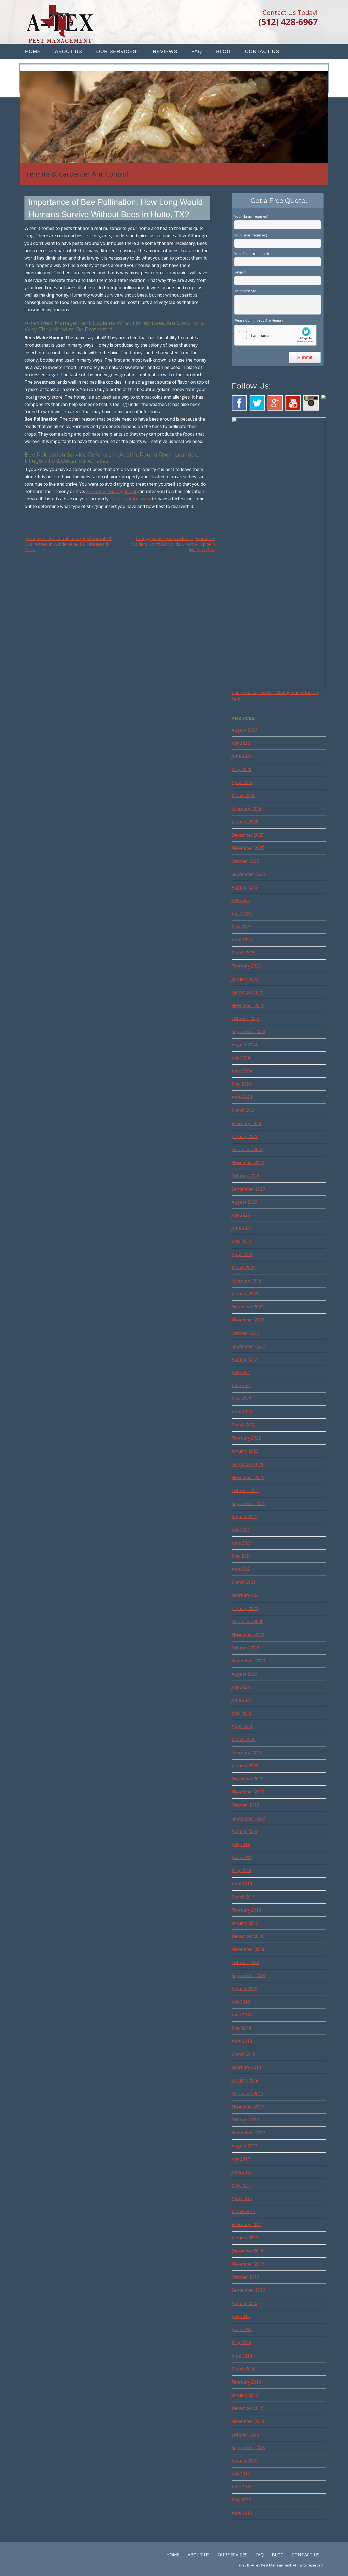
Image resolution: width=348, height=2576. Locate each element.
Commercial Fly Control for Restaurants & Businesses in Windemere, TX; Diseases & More (68, 544)
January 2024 (245, 1136)
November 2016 (248, 2264)
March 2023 (244, 1268)
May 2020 (241, 1713)
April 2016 (242, 2356)
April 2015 (242, 2513)
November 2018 (248, 1949)
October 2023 (245, 1176)
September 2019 (248, 1818)
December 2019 (248, 1779)
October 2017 (245, 2120)
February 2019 (246, 1910)
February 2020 (246, 1753)
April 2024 (242, 1097)
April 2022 (242, 1412)
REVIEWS (165, 51)
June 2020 (242, 1700)
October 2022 (245, 1333)
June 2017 (242, 2172)
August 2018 (244, 1989)
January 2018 (245, 2080)
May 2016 (241, 2343)
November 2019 (248, 1792)
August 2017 (244, 2146)
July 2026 (241, 743)
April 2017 (242, 2198)
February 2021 (246, 1595)
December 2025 (248, 835)
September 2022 (248, 1346)
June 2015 (242, 2487)
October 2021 (245, 1490)
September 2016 (248, 2290)
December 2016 (248, 2251)
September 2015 (248, 2448)
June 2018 (242, 2015)
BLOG (223, 51)
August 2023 (244, 1202)
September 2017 (248, 2133)
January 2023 (245, 1294)
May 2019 (241, 1871)
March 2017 (244, 2211)
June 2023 (242, 1228)
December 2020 (248, 1622)
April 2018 (242, 2041)
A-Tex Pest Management (111, 491)
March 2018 (244, 2054)
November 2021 (248, 1477)
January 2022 (245, 1451)
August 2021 (244, 1517)
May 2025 (241, 927)
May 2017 (241, 2185)
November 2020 (248, 1635)
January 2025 (245, 979)
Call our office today (131, 499)
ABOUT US (69, 51)
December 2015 (248, 2408)
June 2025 (242, 914)
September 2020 (248, 1661)
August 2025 (244, 887)
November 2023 (248, 1163)
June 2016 (242, 2330)
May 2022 (241, 1399)
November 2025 (248, 848)
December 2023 (248, 1150)
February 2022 (246, 1438)
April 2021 (242, 1569)
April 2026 (242, 782)
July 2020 (241, 1687)
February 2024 (246, 1123)
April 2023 (242, 1255)
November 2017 (248, 2107)
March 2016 (244, 2369)
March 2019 (244, 1897)
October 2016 (245, 2277)
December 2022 (248, 1307)
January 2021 (245, 1609)
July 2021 (241, 1530)
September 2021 (248, 1503)
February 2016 (246, 2382)
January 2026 (245, 822)
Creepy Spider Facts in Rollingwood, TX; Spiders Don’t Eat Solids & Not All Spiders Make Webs (174, 544)
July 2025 (241, 900)
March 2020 (244, 1739)
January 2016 (245, 2395)
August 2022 (244, 1359)
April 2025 (242, 940)
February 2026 (246, 809)
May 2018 (241, 2028)
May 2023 (241, 1241)
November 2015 (248, 2421)
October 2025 (245, 861)
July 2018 (241, 2002)
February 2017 (246, 2224)
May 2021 (241, 1556)
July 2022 (241, 1372)
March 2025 (244, 953)
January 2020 (245, 1766)
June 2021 (242, 1543)
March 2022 (244, 1425)
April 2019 (242, 1884)
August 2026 (244, 730)
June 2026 (242, 756)
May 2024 (241, 1084)
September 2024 (248, 1031)
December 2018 (248, 1936)
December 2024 (248, 992)
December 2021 (248, 1464)
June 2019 (242, 1857)
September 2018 (248, 1976)
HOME (33, 51)
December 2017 (248, 2094)
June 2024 (242, 1071)
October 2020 (245, 1648)
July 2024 (241, 1058)
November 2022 (248, 1320)
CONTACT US (262, 51)
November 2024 (248, 1005)
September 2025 (248, 874)
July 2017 (241, 2159)
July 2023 (241, 1215)
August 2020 (244, 1674)
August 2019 (244, 1831)
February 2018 (246, 2067)
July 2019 (241, 1844)
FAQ (197, 51)
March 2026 (244, 796)
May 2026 (241, 769)
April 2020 (242, 1726)
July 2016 (241, 2316)
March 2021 (244, 1582)
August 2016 (244, 2303)
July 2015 (241, 2474)
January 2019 (245, 1923)
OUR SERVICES (116, 51)
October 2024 (245, 1018)
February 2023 (246, 1281)
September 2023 (248, 1189)
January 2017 (245, 2238)
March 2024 (244, 1110)
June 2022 (242, 1385)
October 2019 (245, 1805)
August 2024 (244, 1045)
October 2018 (245, 1962)
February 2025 (246, 966)
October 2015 (245, 2434)
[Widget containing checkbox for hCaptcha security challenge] (275, 335)
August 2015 (244, 2461)
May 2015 (241, 2500)
